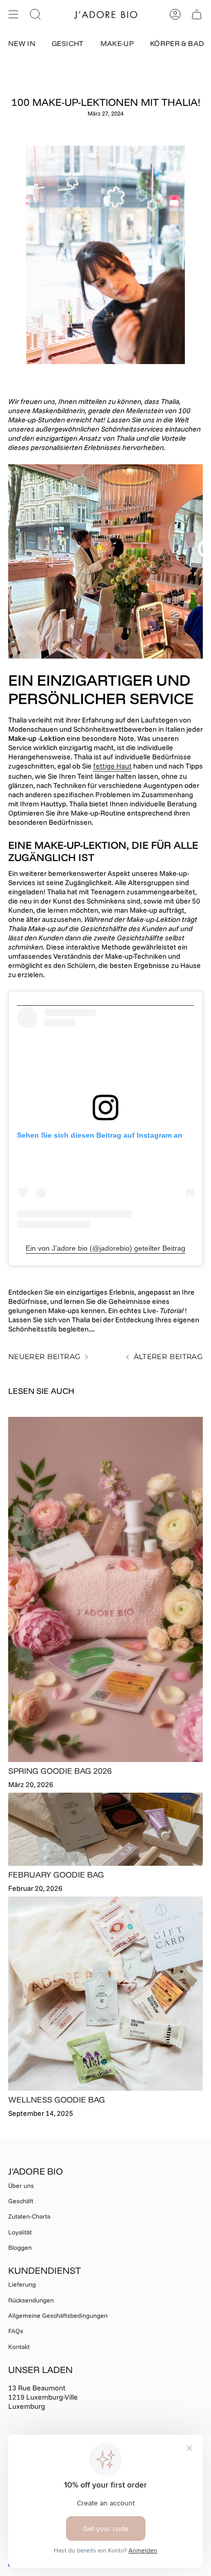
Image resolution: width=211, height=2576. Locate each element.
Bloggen (20, 2247)
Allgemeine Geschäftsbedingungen (58, 2315)
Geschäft (21, 2201)
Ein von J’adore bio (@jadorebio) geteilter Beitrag (105, 1248)
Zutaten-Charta (29, 2216)
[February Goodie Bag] (105, 1829)
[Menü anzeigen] (13, 14)
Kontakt (19, 2347)
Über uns (21, 2186)
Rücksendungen (31, 2300)
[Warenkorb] (197, 14)
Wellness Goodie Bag (57, 2099)
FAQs (16, 2331)
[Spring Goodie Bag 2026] (105, 1589)
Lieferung (22, 2284)
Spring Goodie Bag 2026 (60, 1771)
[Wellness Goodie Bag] (105, 1994)
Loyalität (20, 2232)
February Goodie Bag (56, 1874)
